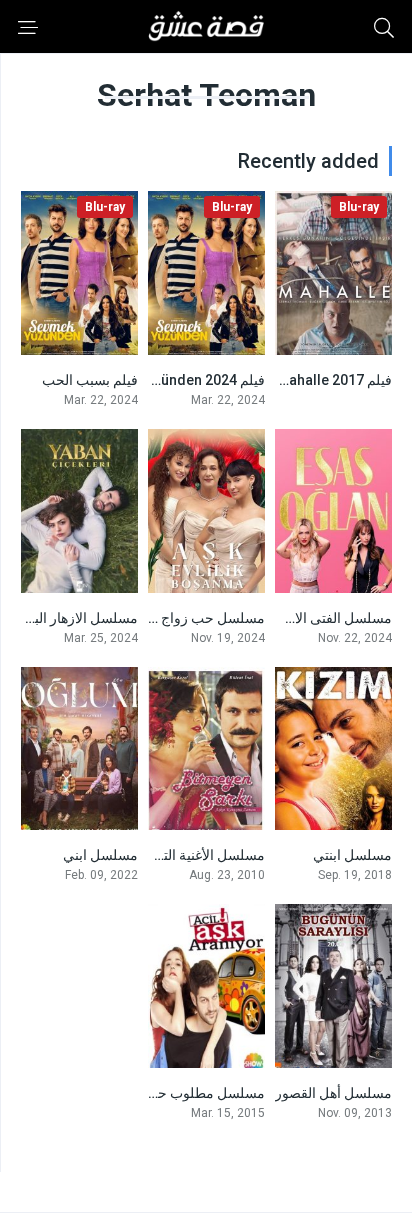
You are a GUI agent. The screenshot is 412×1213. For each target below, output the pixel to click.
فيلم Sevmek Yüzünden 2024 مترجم (153, 380)
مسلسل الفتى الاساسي (323, 618)
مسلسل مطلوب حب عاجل (187, 1093)
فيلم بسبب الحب (90, 380)
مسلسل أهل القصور (333, 1093)
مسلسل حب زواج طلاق (196, 618)
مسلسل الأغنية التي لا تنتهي (186, 855)
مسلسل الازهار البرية (76, 618)
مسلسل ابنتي (352, 855)
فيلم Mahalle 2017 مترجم (314, 380)
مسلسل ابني (100, 855)
